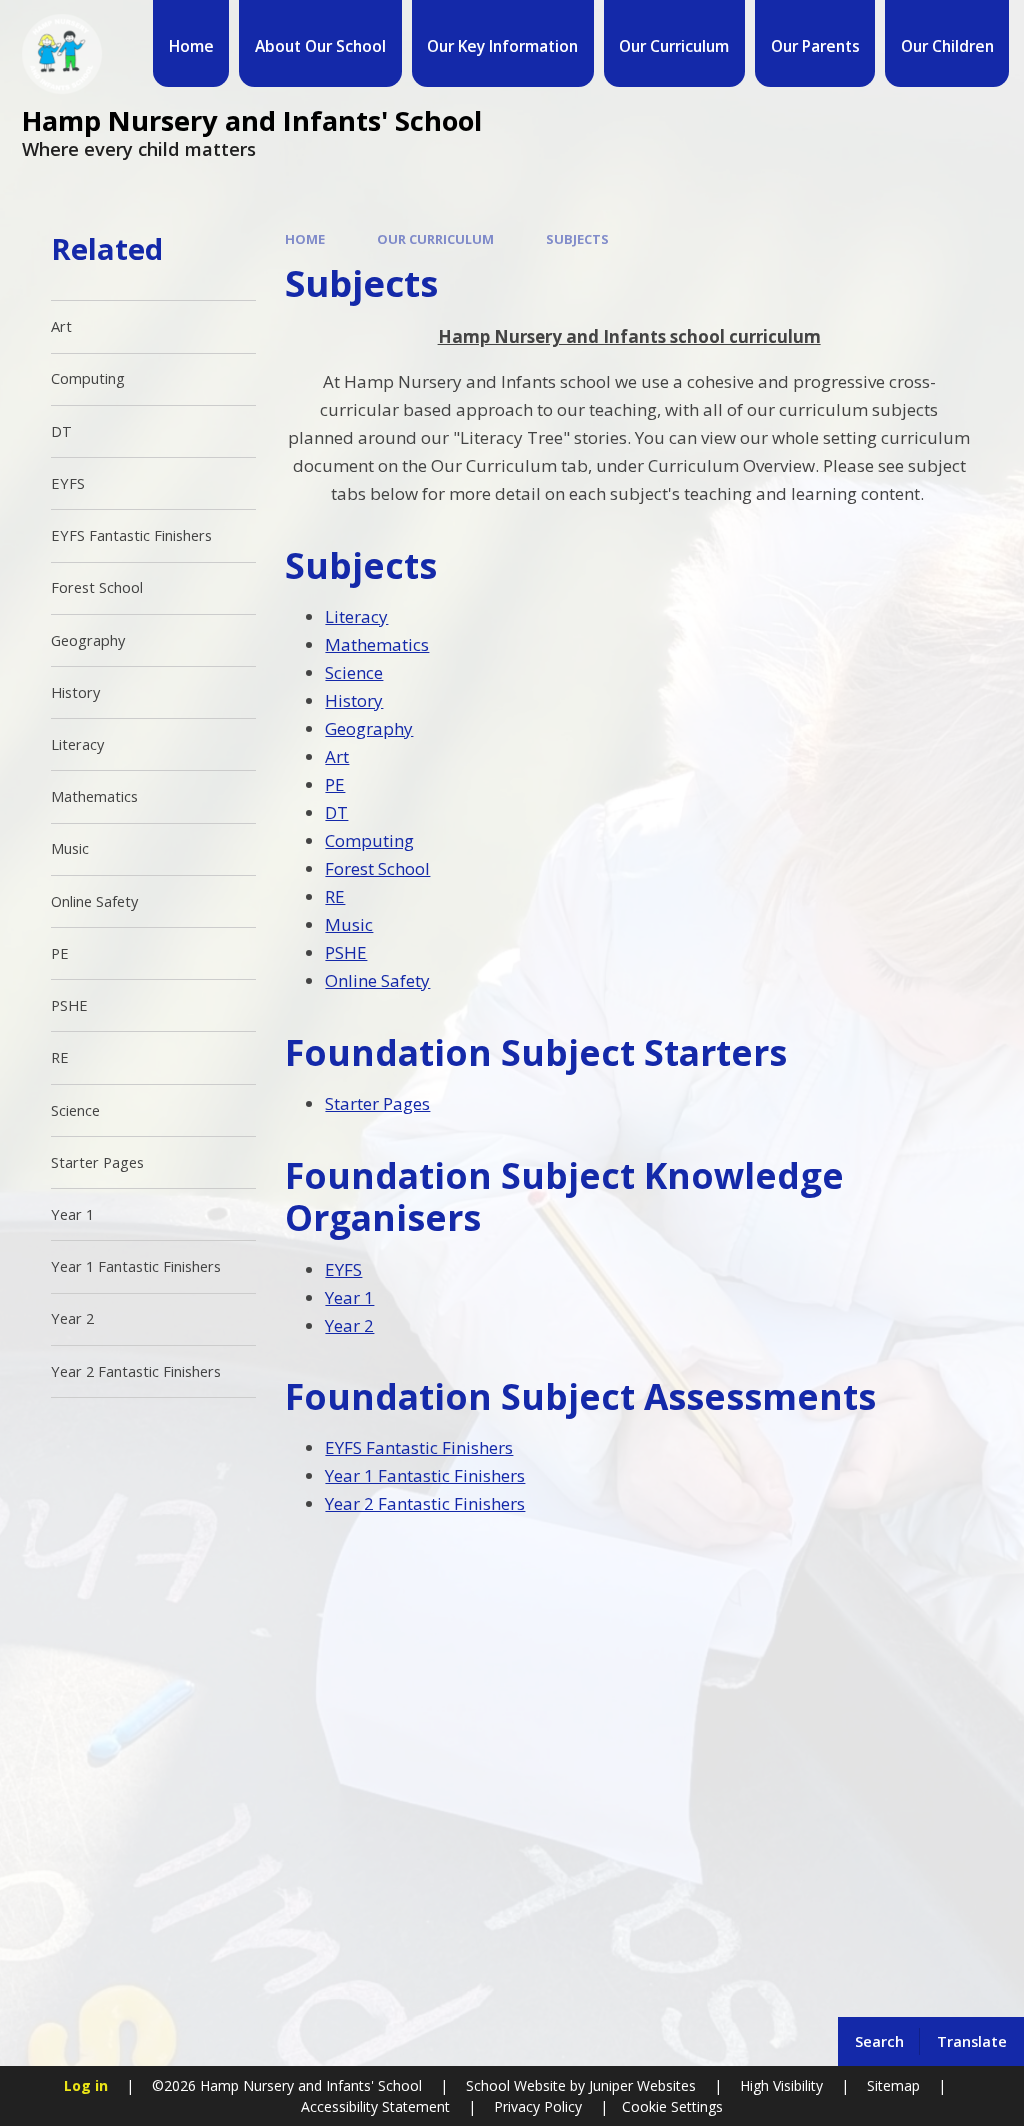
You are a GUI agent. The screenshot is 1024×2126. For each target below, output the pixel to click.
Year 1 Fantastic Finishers (425, 1475)
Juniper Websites (640, 2085)
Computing (369, 840)
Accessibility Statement (375, 2106)
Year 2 (349, 1325)
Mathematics (377, 644)
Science (354, 672)
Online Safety (377, 980)
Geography (369, 728)
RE (335, 896)
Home (305, 239)
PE (335, 784)
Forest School (377, 868)
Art (337, 756)
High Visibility (781, 2085)
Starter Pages (377, 1103)
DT (336, 812)
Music (349, 924)
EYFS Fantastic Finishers (419, 1447)
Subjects (577, 239)
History (354, 700)
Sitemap (893, 2085)
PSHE (346, 952)
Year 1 (349, 1297)
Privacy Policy (538, 2106)
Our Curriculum (435, 239)
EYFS (343, 1269)
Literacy (356, 616)
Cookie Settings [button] (672, 2106)
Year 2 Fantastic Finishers (425, 1503)
